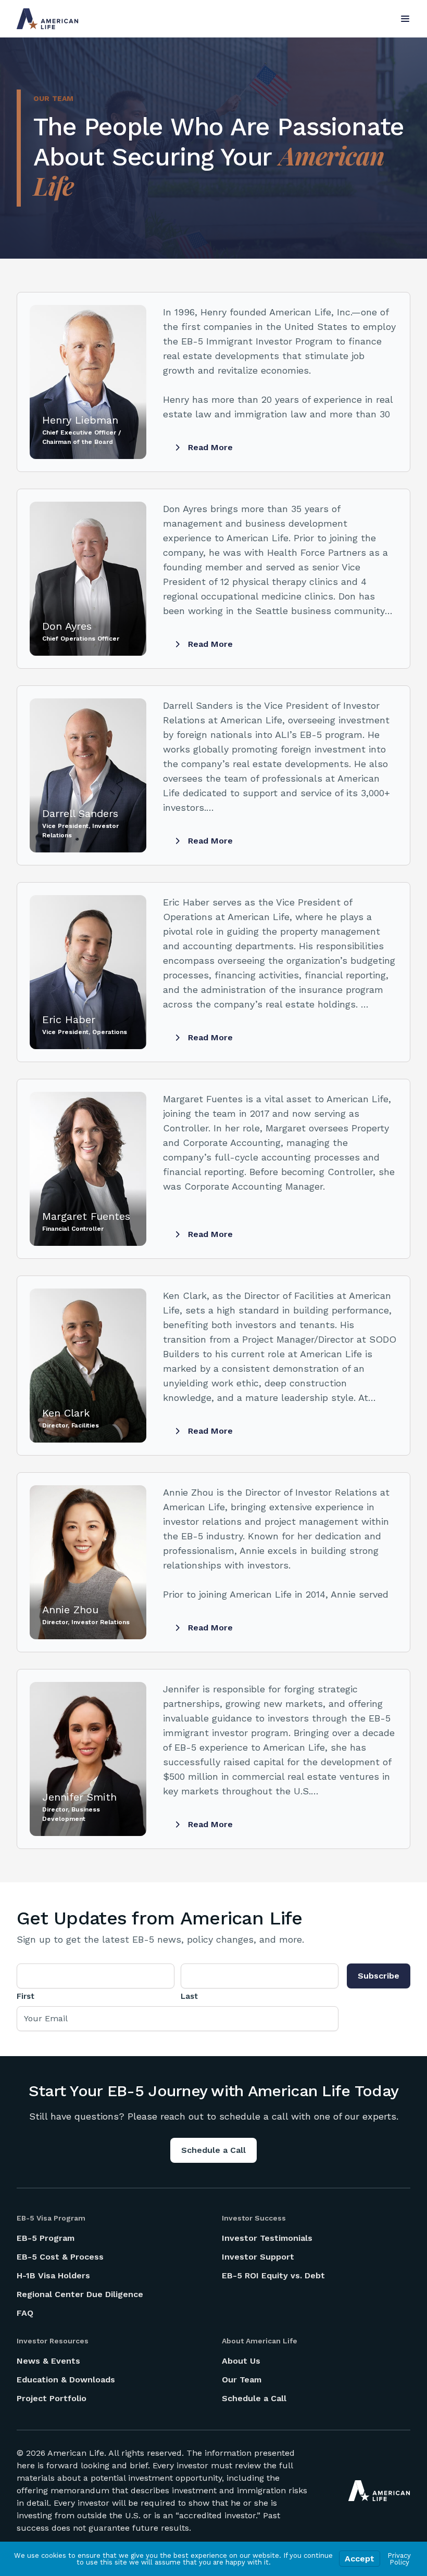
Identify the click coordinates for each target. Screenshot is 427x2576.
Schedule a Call (213, 2150)
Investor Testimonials (267, 2238)
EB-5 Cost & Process (60, 2257)
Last (189, 1996)
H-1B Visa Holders (53, 2275)
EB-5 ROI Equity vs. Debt (273, 2275)
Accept (360, 2559)
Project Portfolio (52, 2398)
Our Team (242, 2380)
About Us (241, 2361)
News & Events (48, 2361)
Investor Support (258, 2257)
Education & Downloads (66, 2380)
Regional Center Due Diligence (80, 2294)
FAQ (25, 2313)
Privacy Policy (399, 2559)
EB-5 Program (46, 2238)
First (26, 1996)
